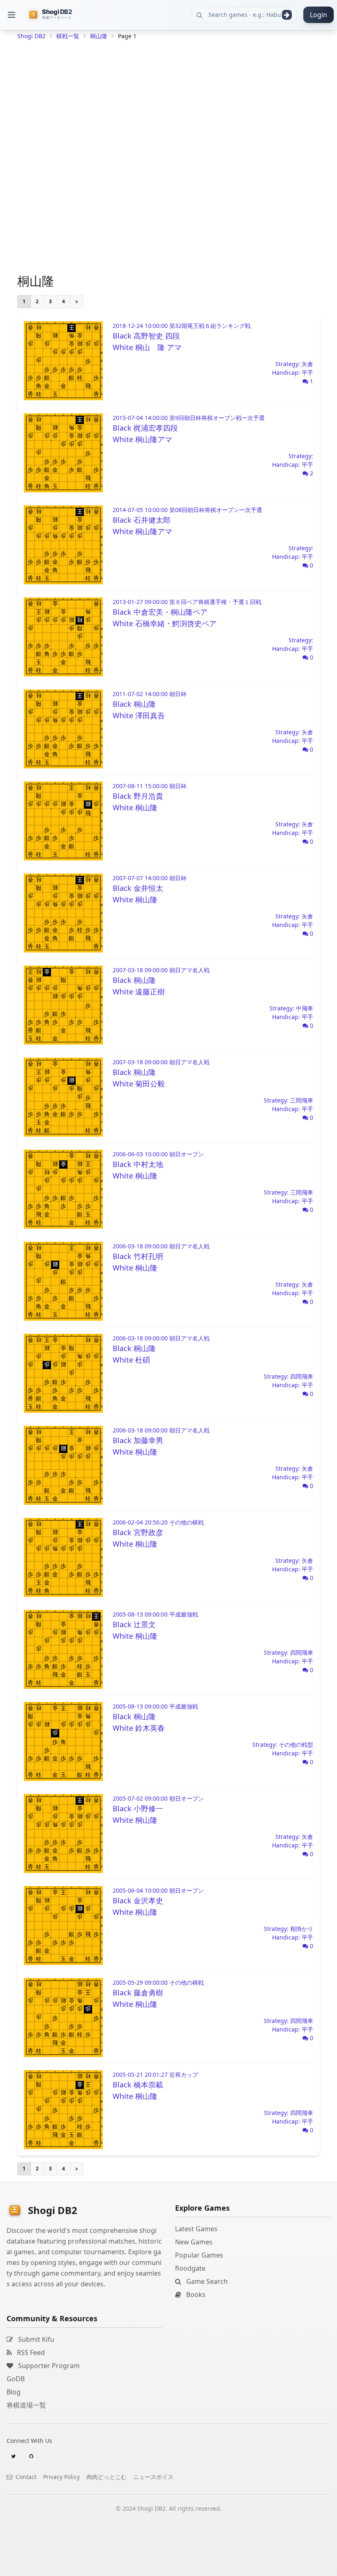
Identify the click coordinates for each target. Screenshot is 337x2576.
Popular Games (199, 2255)
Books (195, 2295)
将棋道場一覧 (26, 2405)
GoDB (16, 2379)
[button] (12, 15)
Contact (25, 2477)
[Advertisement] (168, 101)
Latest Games (196, 2229)
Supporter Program (48, 2366)
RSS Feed (30, 2352)
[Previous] (77, 302)
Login (319, 15)
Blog (14, 2392)
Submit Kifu (35, 2339)
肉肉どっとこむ (106, 2477)
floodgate (190, 2268)
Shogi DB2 (31, 36)
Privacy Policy (61, 2477)
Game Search (206, 2281)
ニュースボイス (153, 2477)
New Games (194, 2242)
